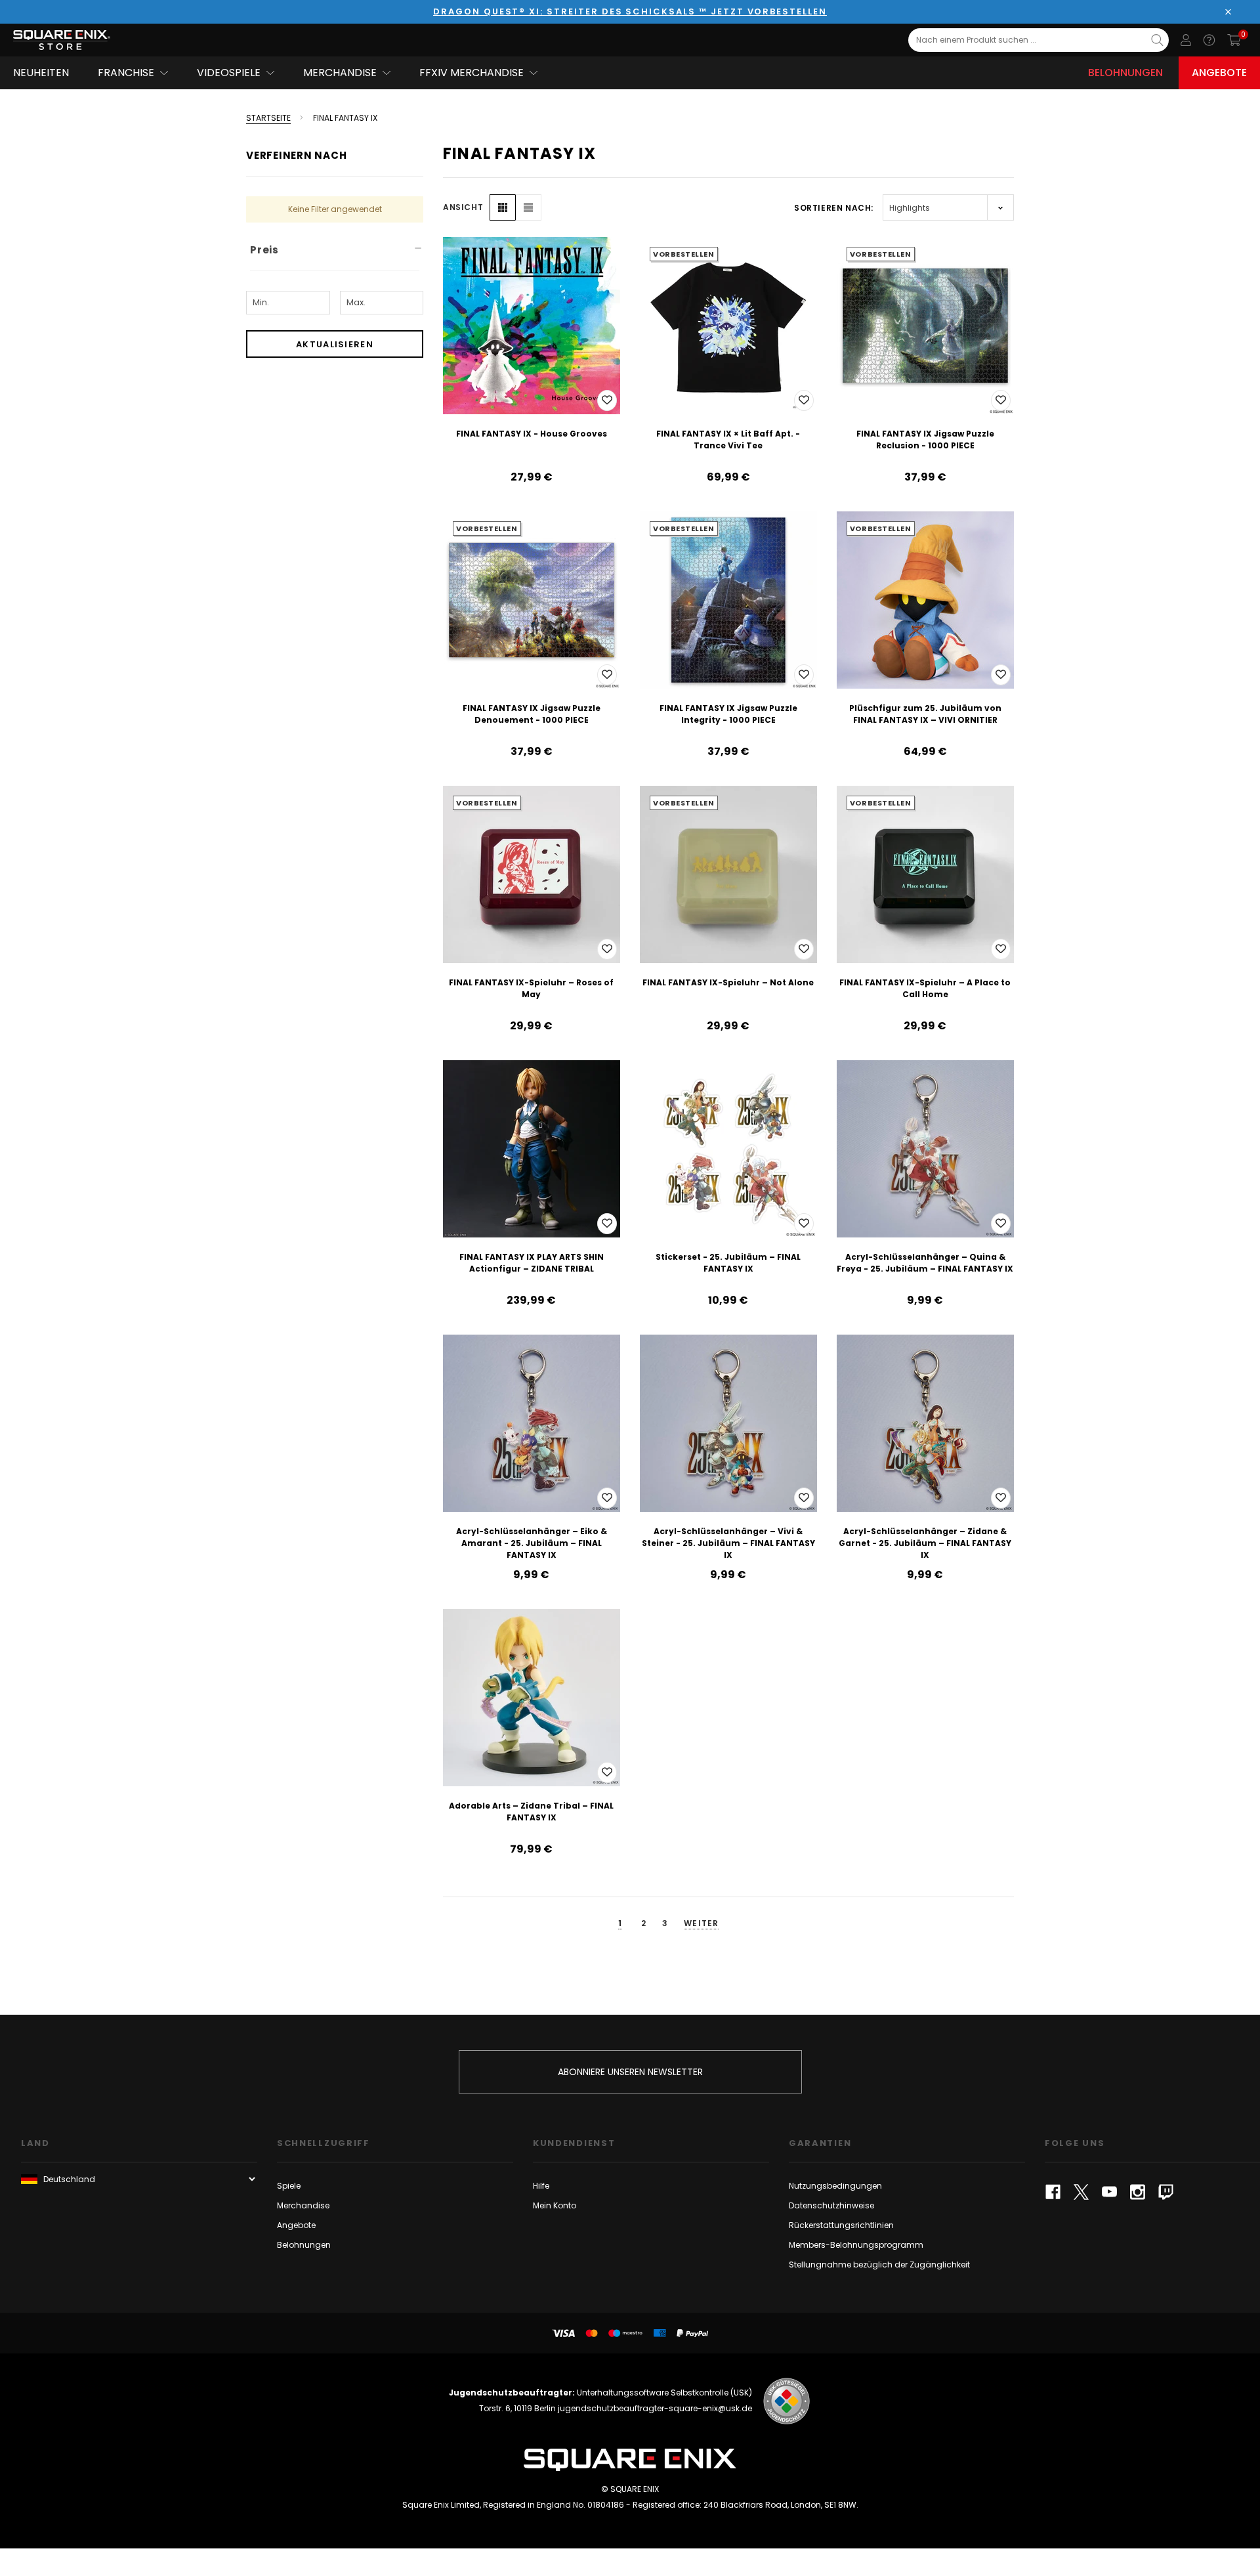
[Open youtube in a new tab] (1109, 2192)
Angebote (1219, 73)
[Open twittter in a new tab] (1081, 2192)
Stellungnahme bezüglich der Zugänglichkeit (879, 2265)
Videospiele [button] (229, 73)
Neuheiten (41, 73)
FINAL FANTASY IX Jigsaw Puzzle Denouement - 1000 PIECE (532, 714)
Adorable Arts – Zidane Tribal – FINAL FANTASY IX (531, 1812)
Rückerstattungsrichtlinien (841, 2225)
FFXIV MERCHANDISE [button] (472, 73)
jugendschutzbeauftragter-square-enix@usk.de (655, 2408)
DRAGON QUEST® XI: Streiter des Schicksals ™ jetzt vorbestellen (630, 11)
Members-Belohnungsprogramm (856, 2245)
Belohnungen (1125, 73)
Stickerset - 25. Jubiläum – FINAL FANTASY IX (728, 1263)
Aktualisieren (335, 344)
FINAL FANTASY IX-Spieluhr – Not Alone (728, 982)
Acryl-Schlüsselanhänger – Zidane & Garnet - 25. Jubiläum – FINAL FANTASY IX (925, 1543)
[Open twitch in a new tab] (1166, 2192)
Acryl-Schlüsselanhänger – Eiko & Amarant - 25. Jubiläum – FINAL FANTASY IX (532, 1543)
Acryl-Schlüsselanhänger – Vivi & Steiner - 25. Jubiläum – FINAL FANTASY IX (728, 1543)
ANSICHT (463, 207)
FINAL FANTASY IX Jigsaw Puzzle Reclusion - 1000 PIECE (925, 440)
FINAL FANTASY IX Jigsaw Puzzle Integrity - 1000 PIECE (728, 714)
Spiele (289, 2186)
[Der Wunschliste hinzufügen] (607, 400)
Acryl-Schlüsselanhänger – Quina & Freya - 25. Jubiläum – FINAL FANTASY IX (925, 1263)
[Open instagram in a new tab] (1138, 2192)
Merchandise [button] (340, 73)
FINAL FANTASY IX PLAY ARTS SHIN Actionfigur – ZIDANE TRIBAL (532, 1263)
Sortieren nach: (834, 208)
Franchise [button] (126, 73)
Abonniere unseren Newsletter (630, 2072)
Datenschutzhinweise (831, 2205)
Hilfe (541, 2186)
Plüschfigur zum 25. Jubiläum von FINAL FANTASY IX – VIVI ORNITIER (925, 714)
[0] (1234, 40)
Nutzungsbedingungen (835, 2186)
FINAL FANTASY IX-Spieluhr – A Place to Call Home (925, 988)
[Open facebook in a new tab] (1053, 2192)
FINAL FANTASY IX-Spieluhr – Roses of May (531, 988)
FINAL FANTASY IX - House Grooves (532, 434)
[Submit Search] (1157, 40)
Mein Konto (555, 2205)
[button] (503, 207)
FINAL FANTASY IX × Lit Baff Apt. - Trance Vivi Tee (728, 440)
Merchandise (303, 2205)
